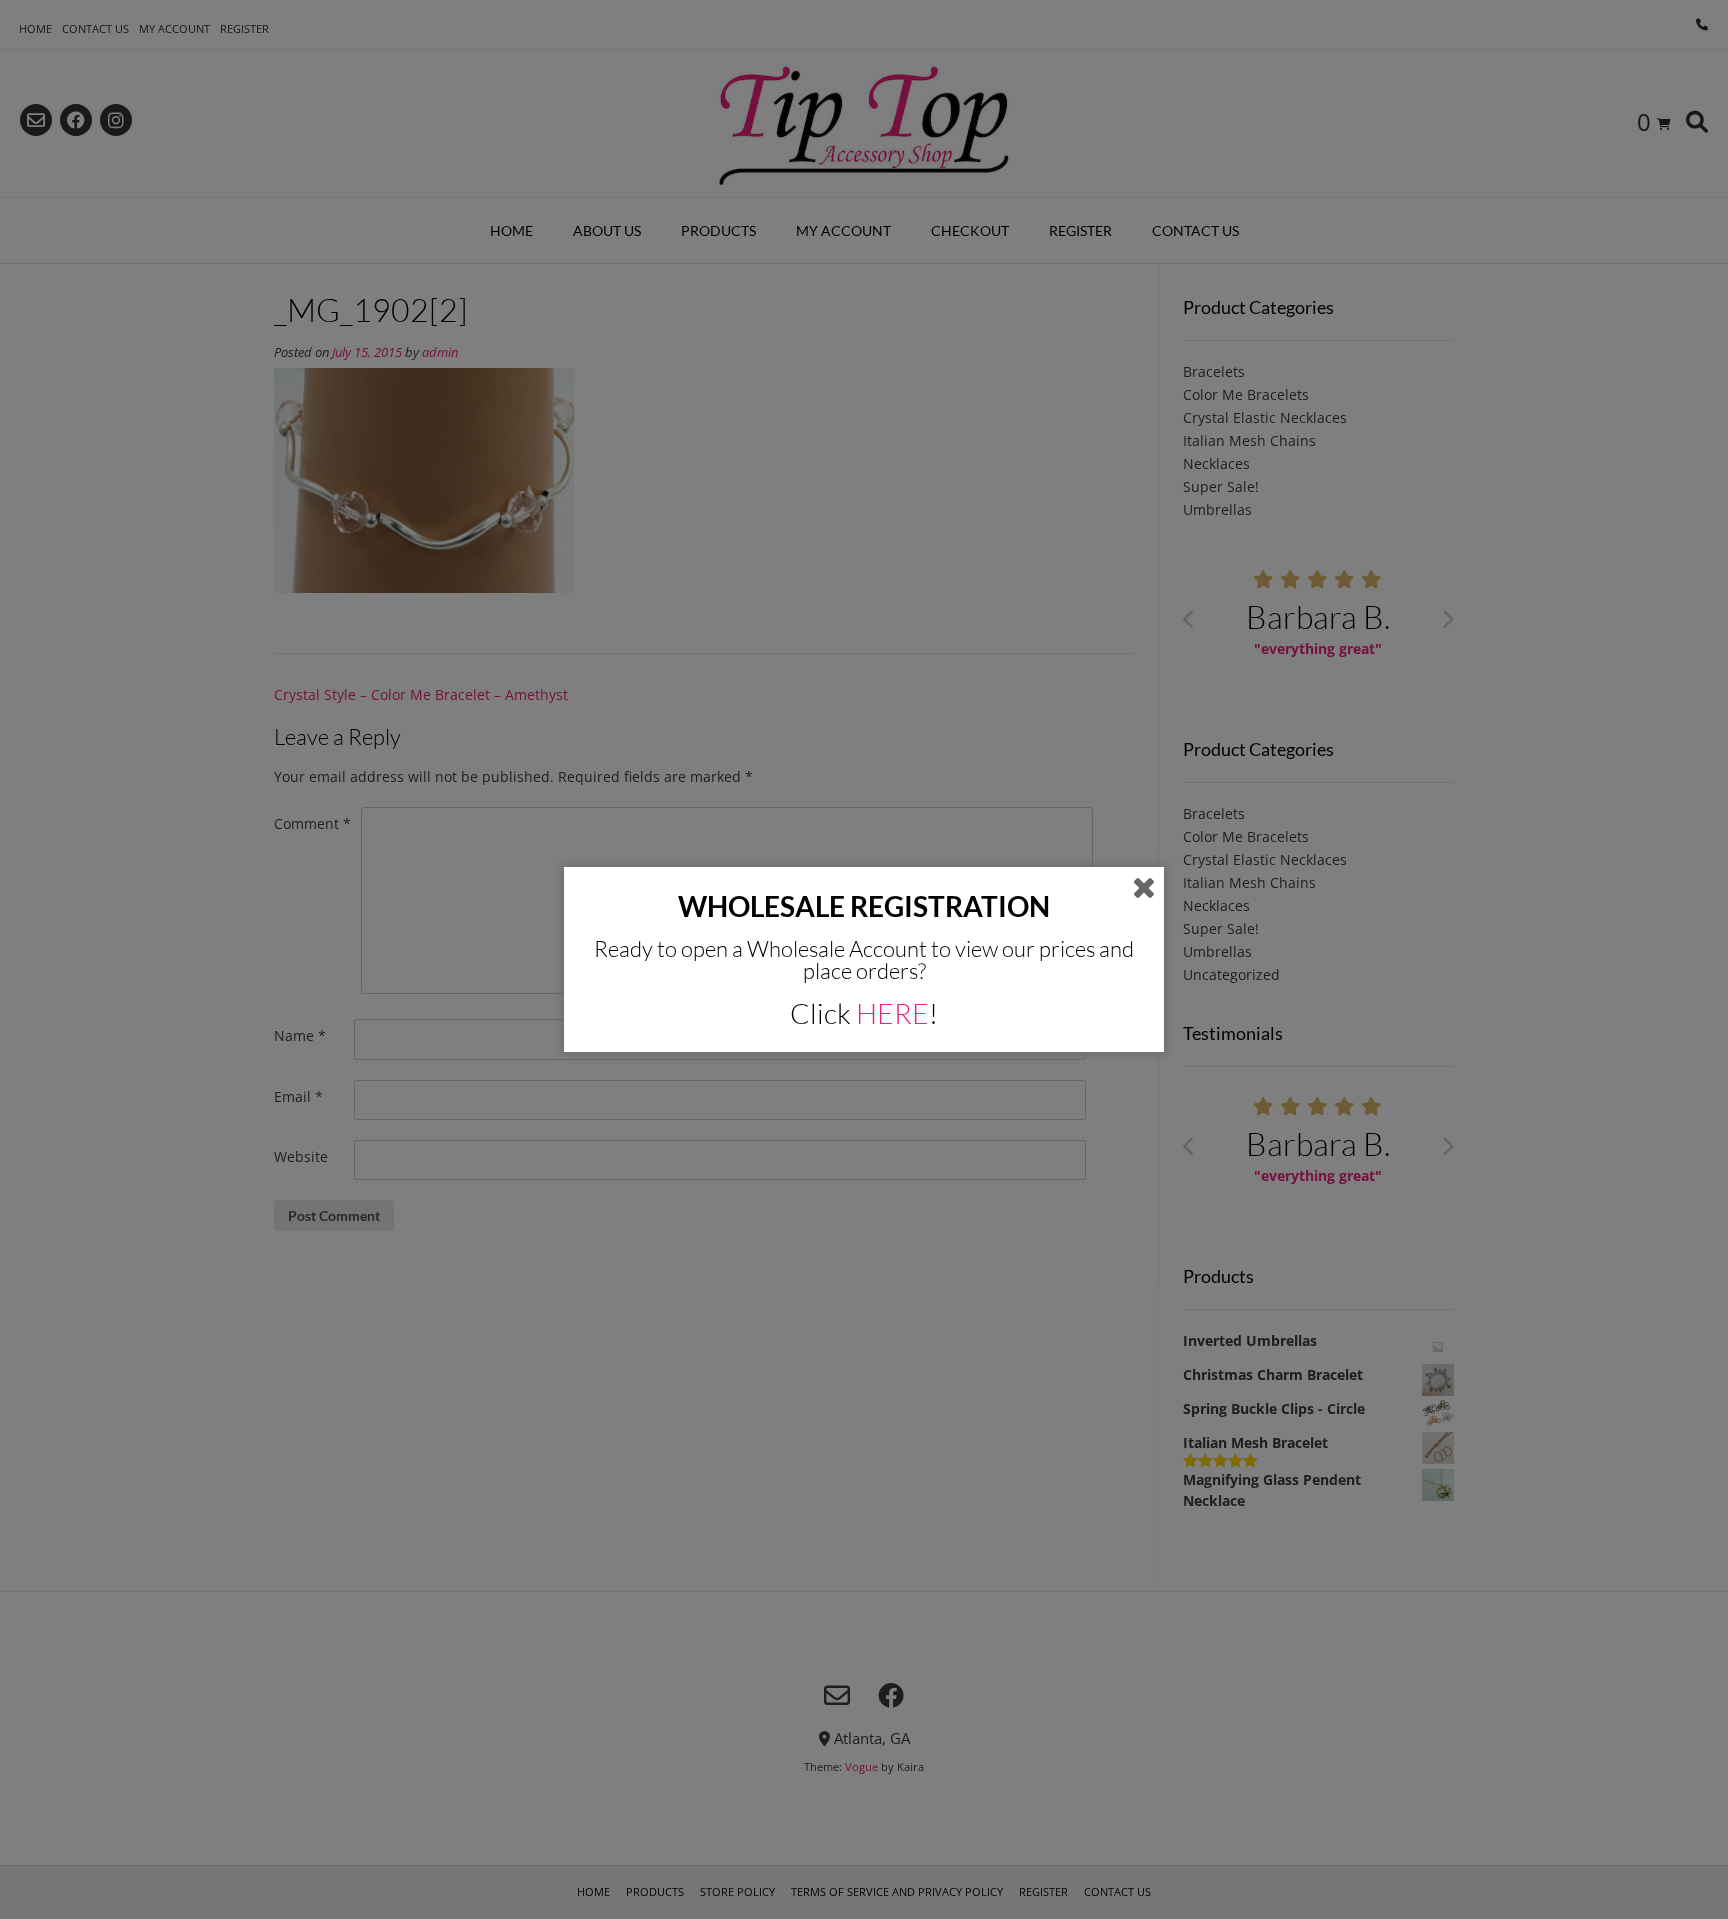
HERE (892, 1013)
